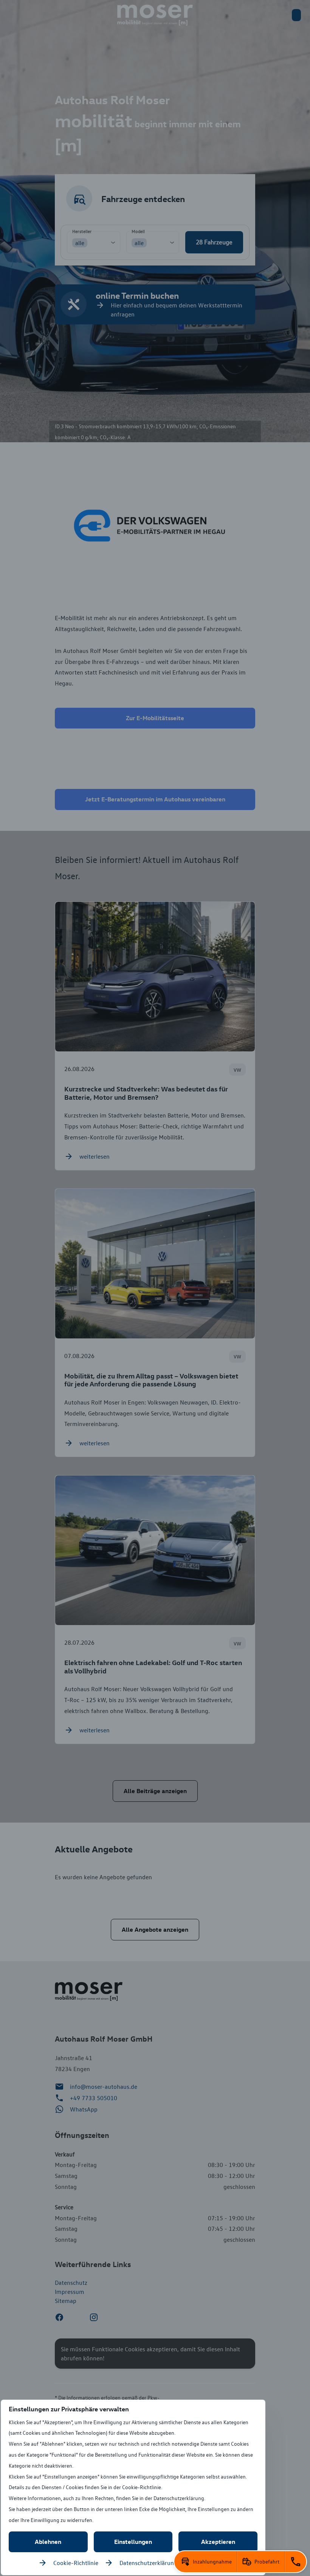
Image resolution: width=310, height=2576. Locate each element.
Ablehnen (48, 2542)
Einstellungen (133, 2542)
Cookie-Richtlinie (76, 2563)
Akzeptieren (218, 2542)
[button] (205, 2562)
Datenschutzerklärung (148, 2563)
